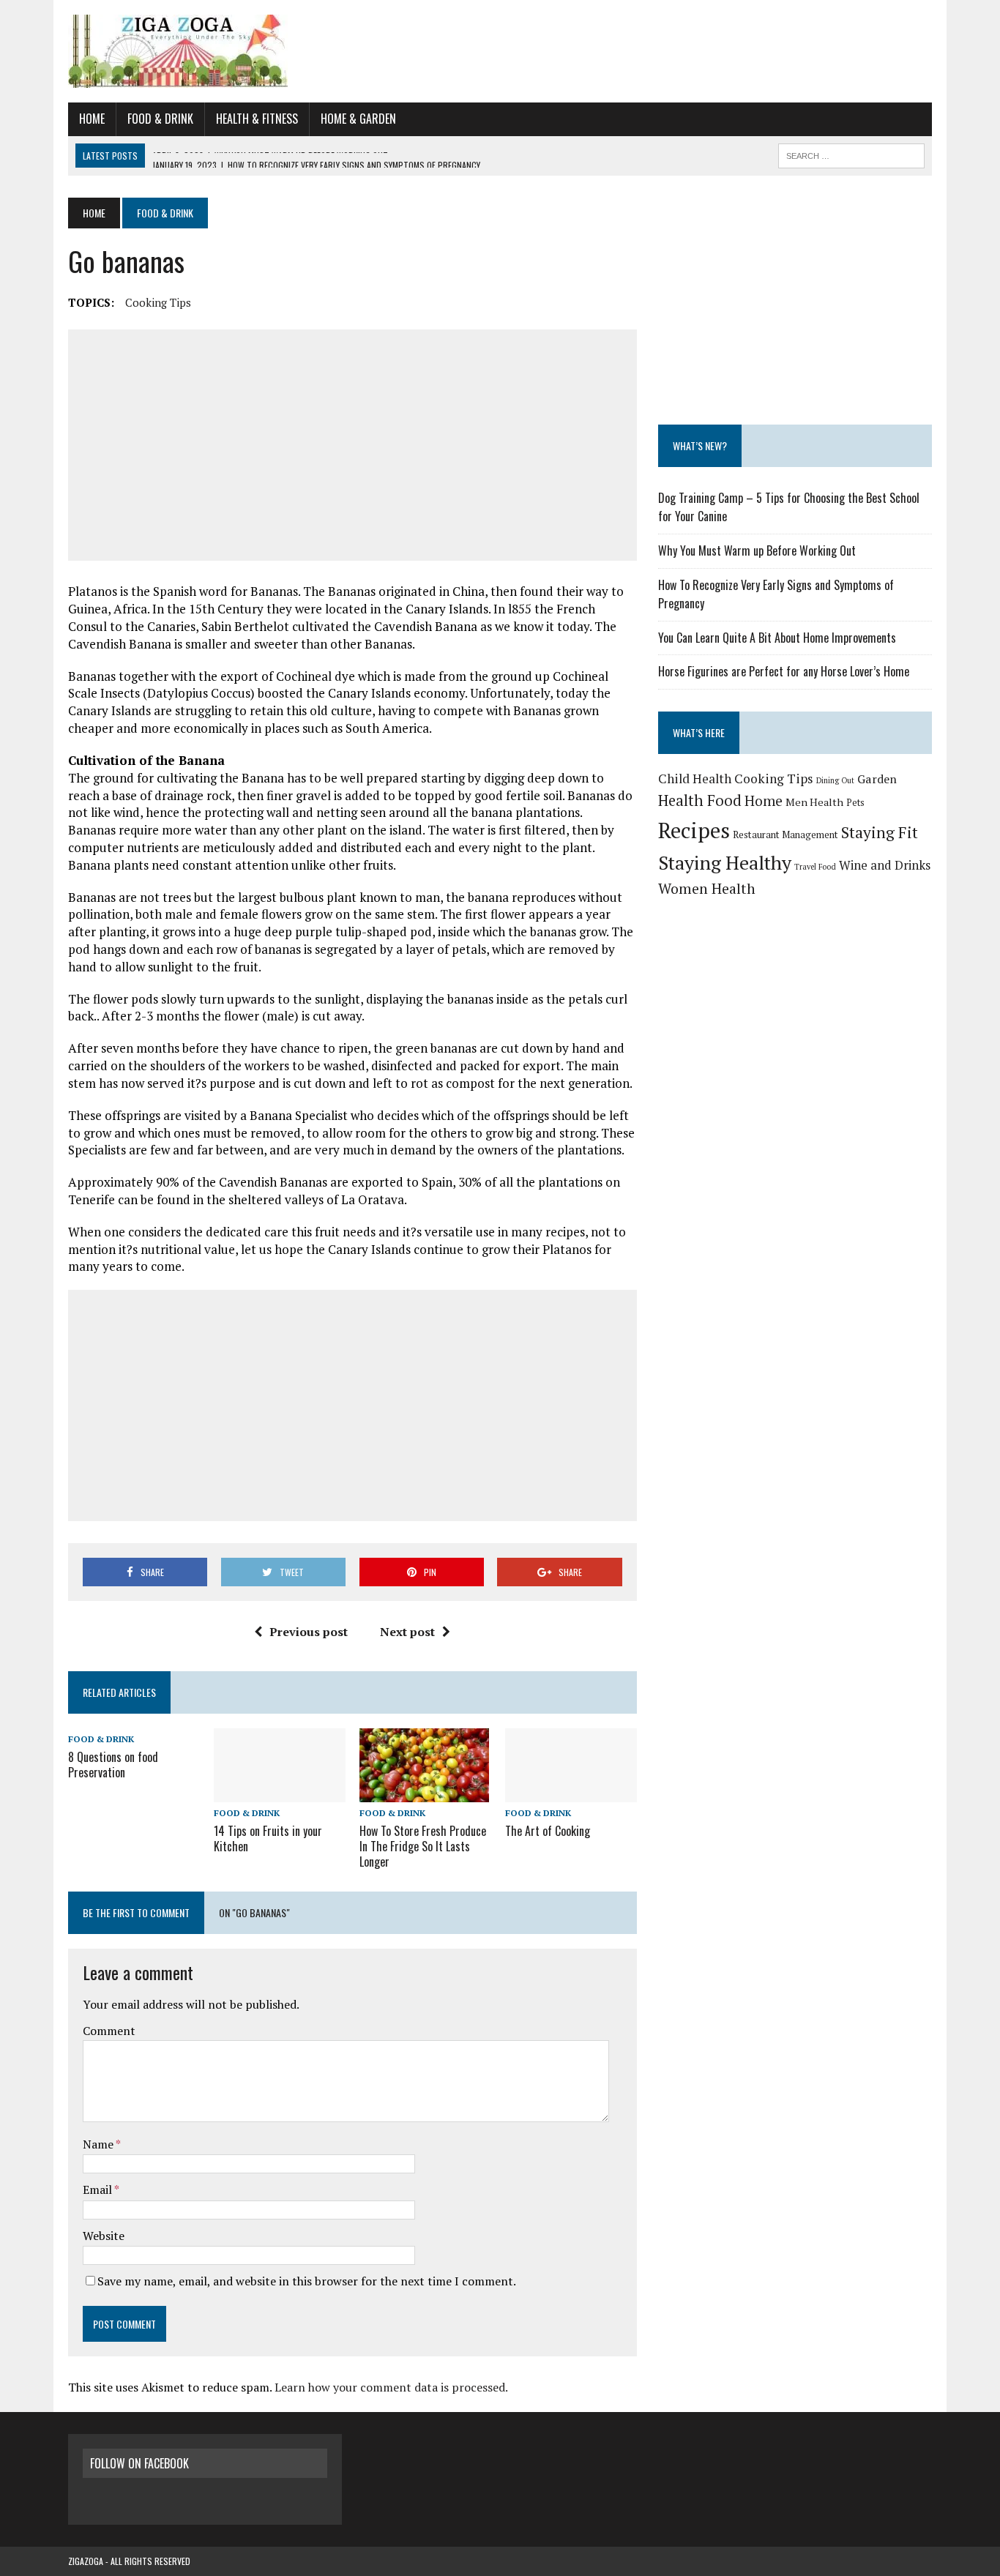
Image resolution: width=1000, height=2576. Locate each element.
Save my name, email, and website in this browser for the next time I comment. (307, 2281)
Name (99, 2144)
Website (104, 2236)
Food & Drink (160, 119)
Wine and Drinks (885, 865)
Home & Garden (358, 119)
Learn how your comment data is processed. (391, 2387)
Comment (109, 2031)
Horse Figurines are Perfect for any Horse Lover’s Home (784, 671)
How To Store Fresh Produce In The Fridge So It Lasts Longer (423, 1846)
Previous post (309, 1632)
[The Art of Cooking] (571, 1792)
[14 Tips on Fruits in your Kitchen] (280, 1792)
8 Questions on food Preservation (113, 1765)
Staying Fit (880, 832)
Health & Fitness (257, 119)
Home (92, 119)
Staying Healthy (725, 862)
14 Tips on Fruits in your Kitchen (268, 1838)
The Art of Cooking (548, 1831)
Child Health (695, 779)
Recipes (694, 830)
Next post (407, 1632)
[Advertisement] (352, 445)
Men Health (814, 802)
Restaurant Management (786, 835)
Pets (855, 803)
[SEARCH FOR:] (851, 154)
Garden (877, 779)
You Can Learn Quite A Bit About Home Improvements (777, 638)
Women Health (707, 889)
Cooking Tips (158, 302)
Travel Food (815, 867)
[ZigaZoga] (500, 51)
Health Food (700, 800)
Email (98, 2189)
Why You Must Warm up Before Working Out (757, 550)
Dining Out (835, 780)
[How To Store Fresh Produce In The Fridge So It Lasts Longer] (424, 1793)
